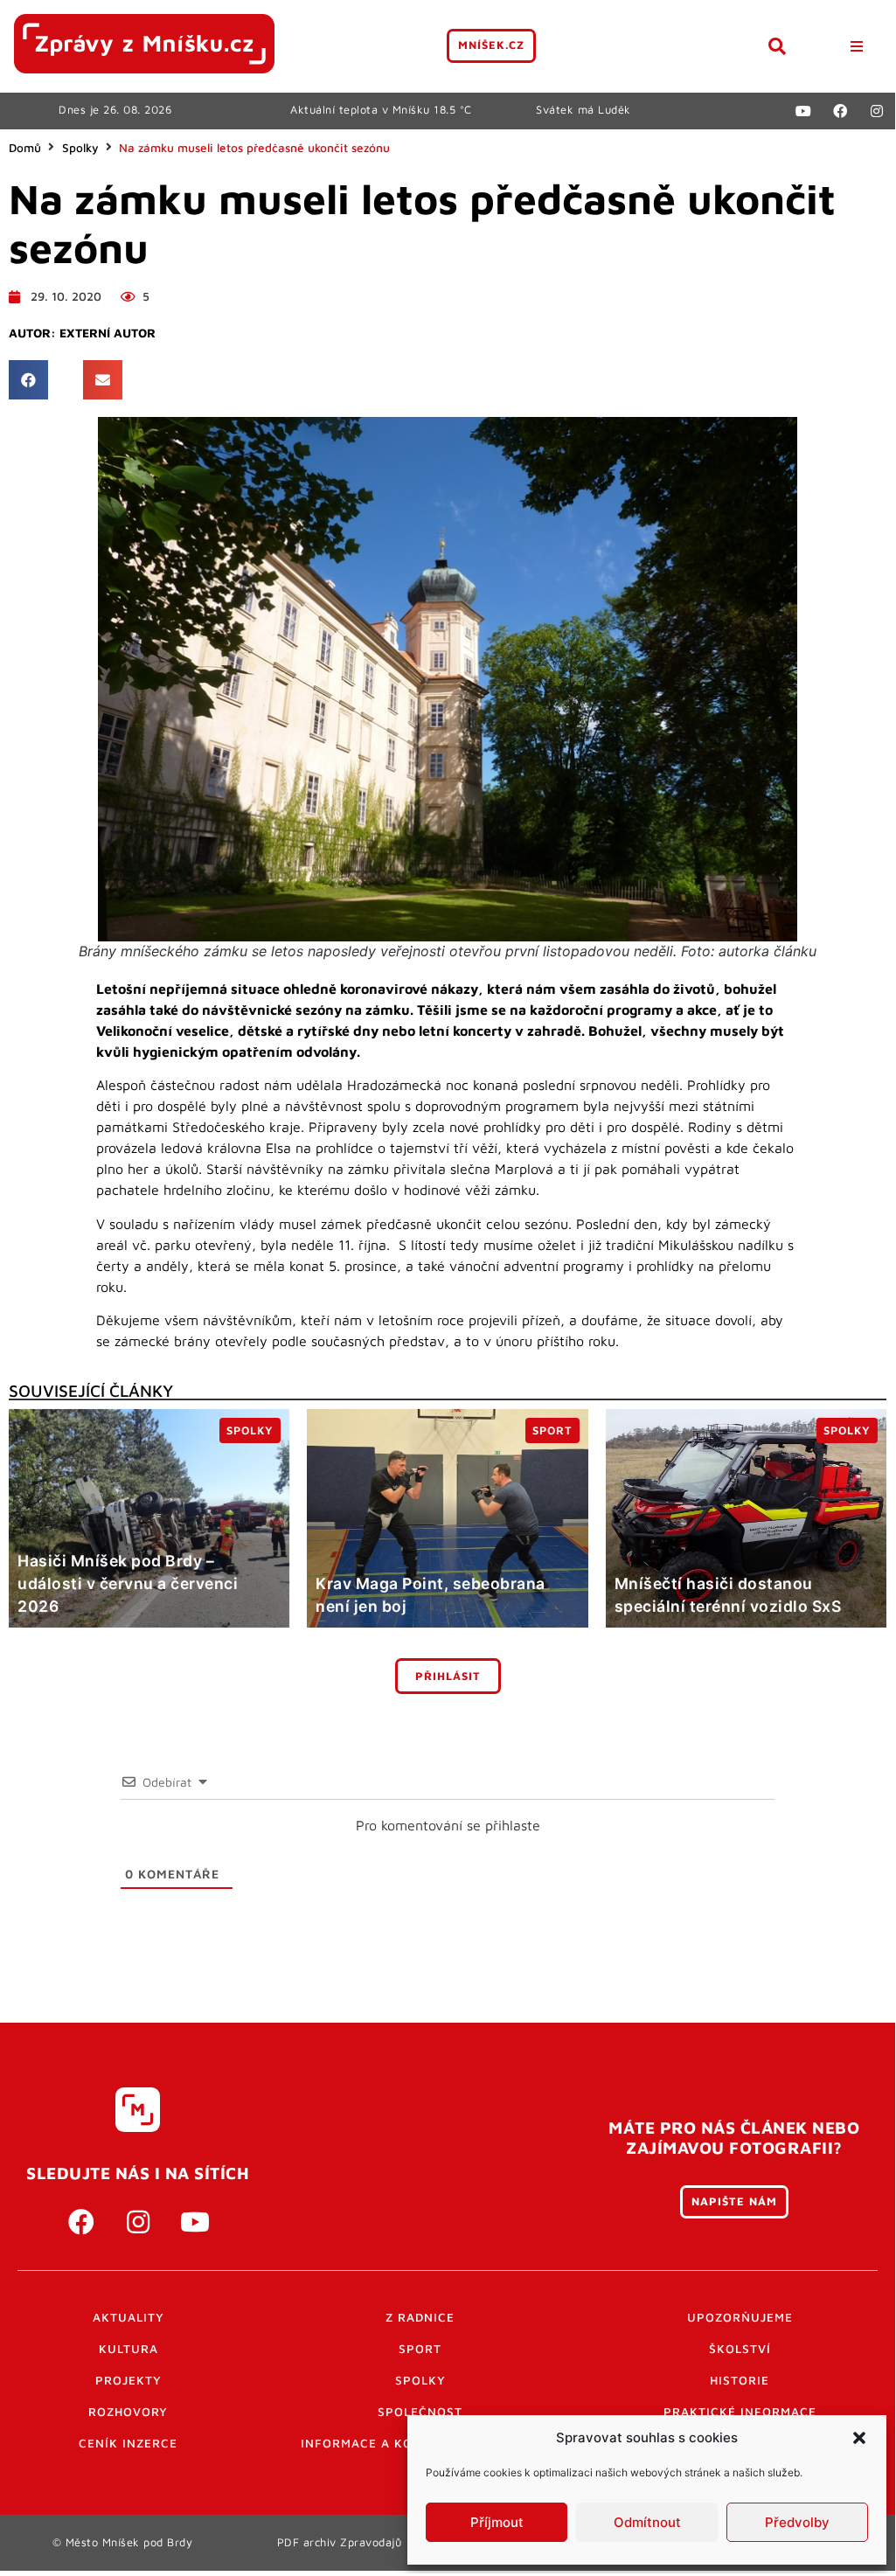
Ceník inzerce (128, 2443)
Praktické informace (740, 2412)
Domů (25, 148)
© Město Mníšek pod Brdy (123, 2542)
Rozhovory (128, 2412)
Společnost (420, 2412)
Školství (740, 2349)
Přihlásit (448, 1676)
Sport (420, 2349)
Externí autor (108, 333)
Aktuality (128, 2317)
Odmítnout (647, 2522)
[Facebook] (840, 111)
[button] (859, 2438)
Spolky (80, 148)
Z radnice (420, 2317)
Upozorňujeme (740, 2317)
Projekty (128, 2380)
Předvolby (797, 2522)
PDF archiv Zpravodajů (340, 2542)
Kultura (128, 2349)
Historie (740, 2380)
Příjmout (497, 2522)
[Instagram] (877, 111)
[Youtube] (803, 111)
